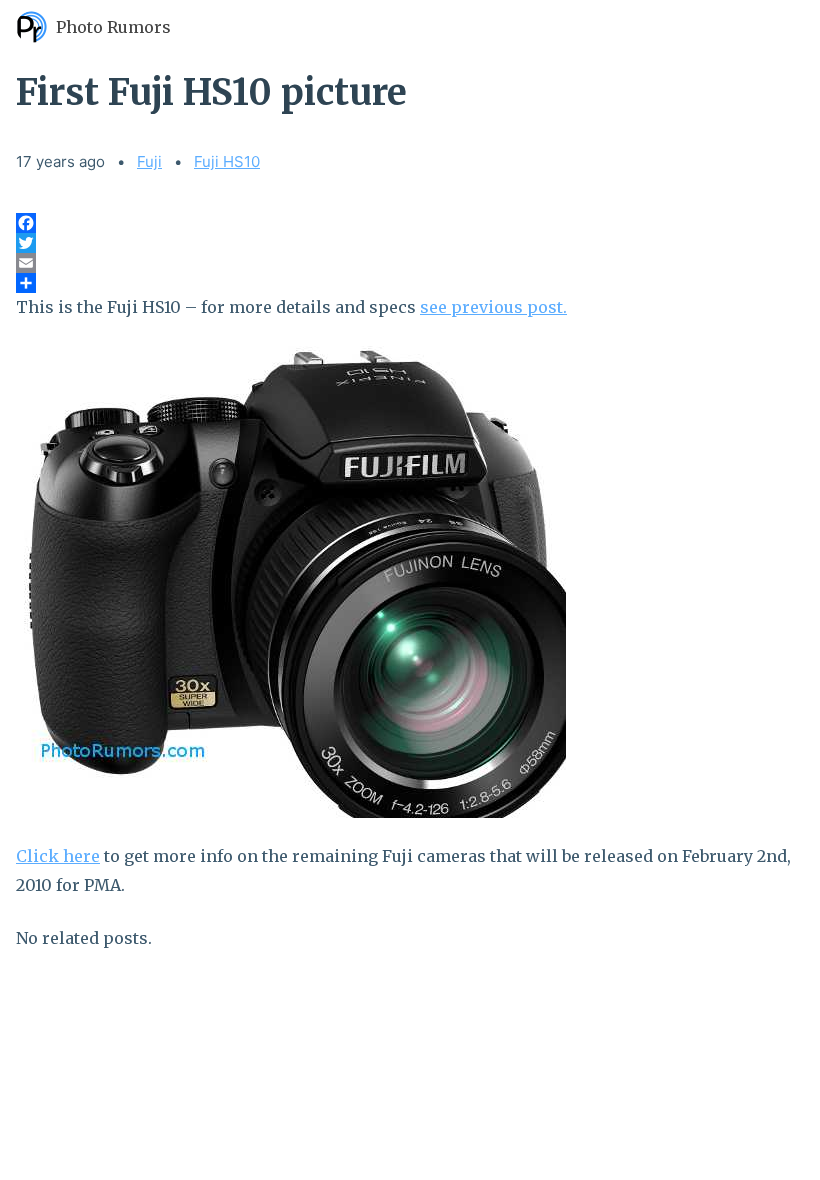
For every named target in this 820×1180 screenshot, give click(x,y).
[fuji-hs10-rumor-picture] (410, 582)
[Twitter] (410, 243)
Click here (58, 856)
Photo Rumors (113, 27)
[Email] (410, 263)
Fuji (149, 161)
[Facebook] (410, 223)
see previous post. (493, 307)
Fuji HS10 (227, 161)
